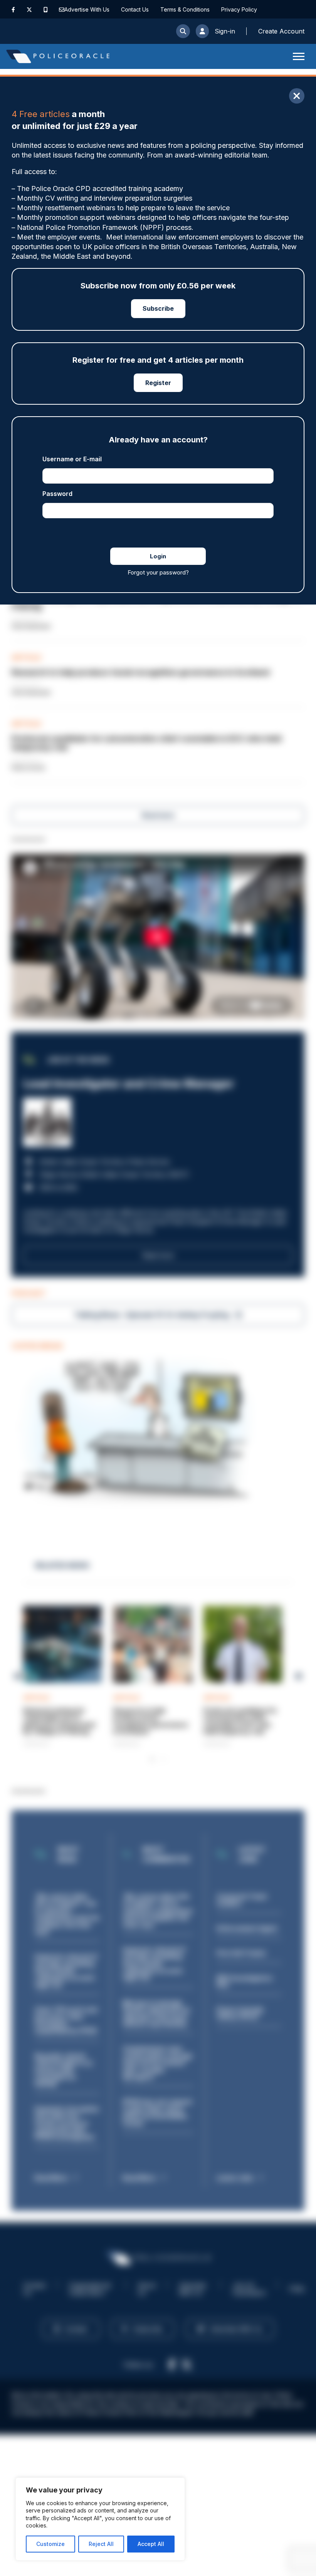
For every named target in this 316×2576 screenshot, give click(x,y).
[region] (100, 2519)
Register (158, 383)
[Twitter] (29, 9)
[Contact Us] (62, 9)
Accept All (151, 2544)
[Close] (297, 96)
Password (57, 494)
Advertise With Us (87, 9)
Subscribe (158, 308)
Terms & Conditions (185, 9)
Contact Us (135, 9)
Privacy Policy (239, 9)
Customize (50, 2544)
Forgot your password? (158, 572)
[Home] (58, 56)
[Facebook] (13, 9)
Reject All (101, 2544)
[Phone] (46, 9)
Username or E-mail (72, 459)
